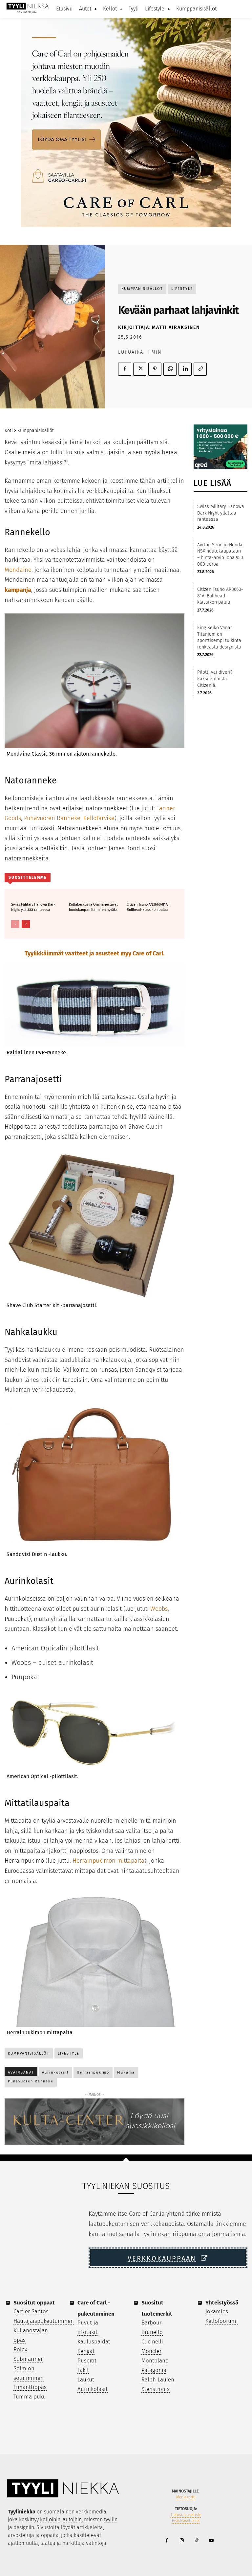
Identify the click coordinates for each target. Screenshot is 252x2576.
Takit (83, 2370)
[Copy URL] (200, 369)
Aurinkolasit (55, 2072)
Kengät (86, 2351)
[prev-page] (15, 924)
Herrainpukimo (93, 2072)
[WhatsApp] (170, 369)
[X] (140, 369)
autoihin (72, 2520)
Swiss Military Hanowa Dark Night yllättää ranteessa (33, 907)
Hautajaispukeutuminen (44, 2321)
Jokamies (217, 2312)
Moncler (151, 2351)
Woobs (159, 1609)
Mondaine (18, 570)
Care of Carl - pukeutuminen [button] (96, 2308)
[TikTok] (196, 2541)
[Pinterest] (155, 369)
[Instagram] (182, 2541)
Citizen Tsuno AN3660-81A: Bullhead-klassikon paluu (148, 907)
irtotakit (87, 2332)
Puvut (85, 2323)
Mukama (126, 2072)
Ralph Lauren (158, 2380)
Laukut (86, 2380)
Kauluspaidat (94, 2342)
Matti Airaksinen (176, 327)
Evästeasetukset (186, 2521)
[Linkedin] (185, 369)
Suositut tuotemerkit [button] (157, 2308)
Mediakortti (186, 2497)
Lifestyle (182, 289)
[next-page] (26, 924)
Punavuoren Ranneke (52, 818)
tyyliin (111, 2520)
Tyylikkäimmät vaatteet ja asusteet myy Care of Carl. (94, 953)
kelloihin (50, 2520)
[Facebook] (125, 369)
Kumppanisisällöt (142, 289)
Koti (9, 431)
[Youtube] (211, 2541)
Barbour (151, 2323)
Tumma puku (30, 2397)
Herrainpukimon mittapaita (108, 1861)
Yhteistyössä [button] (222, 2303)
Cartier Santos (31, 2312)
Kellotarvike (99, 818)
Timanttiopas (30, 2387)
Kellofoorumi (222, 2321)
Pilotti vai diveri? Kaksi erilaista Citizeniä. (215, 679)
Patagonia (154, 2370)
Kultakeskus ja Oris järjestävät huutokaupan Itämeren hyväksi (94, 907)
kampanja (18, 590)
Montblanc (155, 2361)
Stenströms (156, 2389)
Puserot (87, 2361)
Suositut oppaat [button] (34, 2303)
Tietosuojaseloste (186, 2515)
